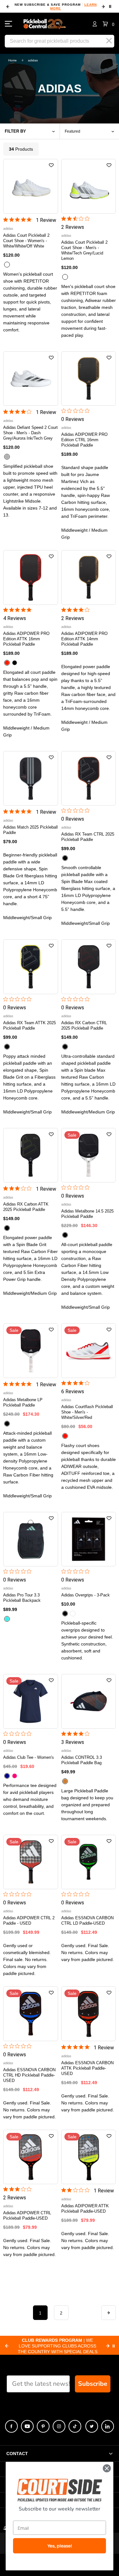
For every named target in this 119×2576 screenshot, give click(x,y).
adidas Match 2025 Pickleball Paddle (30, 830)
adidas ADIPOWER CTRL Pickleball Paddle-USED (27, 2216)
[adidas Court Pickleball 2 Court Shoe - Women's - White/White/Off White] (31, 186)
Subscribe (93, 2384)
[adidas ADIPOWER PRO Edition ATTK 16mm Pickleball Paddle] (31, 577)
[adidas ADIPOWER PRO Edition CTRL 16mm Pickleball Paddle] (89, 379)
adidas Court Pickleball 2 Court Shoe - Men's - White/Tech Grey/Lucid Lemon (84, 250)
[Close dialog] (107, 2468)
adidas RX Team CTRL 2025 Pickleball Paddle (88, 837)
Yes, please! (60, 2546)
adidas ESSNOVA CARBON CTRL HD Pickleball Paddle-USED (29, 2075)
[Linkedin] (108, 2426)
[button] (108, 24)
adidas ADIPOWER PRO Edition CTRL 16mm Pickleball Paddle (84, 440)
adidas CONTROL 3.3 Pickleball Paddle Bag (82, 1760)
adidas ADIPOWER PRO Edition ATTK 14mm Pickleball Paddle (84, 639)
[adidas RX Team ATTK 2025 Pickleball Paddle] (31, 967)
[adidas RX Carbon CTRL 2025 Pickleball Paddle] (89, 967)
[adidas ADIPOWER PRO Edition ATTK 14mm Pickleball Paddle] (89, 577)
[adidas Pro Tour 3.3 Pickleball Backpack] (31, 1539)
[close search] (109, 41)
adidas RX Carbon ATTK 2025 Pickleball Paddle (26, 1207)
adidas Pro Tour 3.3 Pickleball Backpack (22, 1598)
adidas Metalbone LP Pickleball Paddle (23, 1402)
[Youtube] (27, 2426)
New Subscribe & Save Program (56, 6)
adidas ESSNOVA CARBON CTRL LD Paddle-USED (87, 1921)
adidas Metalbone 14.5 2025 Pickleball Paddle (87, 1214)
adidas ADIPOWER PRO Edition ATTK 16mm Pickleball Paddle (26, 639)
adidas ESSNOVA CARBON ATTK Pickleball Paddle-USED (87, 2068)
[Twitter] (92, 2426)
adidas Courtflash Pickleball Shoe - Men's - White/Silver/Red (87, 1412)
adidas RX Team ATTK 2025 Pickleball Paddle (30, 1025)
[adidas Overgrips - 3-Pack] (89, 1539)
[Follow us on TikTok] (75, 2426)
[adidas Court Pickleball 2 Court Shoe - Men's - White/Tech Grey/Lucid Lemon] (89, 186)
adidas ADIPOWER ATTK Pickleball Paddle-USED (85, 2209)
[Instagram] (59, 2426)
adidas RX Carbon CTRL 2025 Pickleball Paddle (84, 1025)
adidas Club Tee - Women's (29, 1757)
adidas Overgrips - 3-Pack (86, 1595)
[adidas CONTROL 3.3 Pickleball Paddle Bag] (89, 1701)
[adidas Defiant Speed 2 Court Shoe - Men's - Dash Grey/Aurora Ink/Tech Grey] (31, 379)
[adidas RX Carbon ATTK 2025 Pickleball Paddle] (31, 1155)
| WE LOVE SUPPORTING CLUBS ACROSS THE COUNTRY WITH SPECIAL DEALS (58, 2346)
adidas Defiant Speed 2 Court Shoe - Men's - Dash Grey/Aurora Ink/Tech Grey (30, 433)
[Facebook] (11, 2426)
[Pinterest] (43, 2426)
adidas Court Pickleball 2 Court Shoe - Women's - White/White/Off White (26, 241)
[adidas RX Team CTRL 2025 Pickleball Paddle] (89, 778)
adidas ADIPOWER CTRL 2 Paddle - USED (29, 1921)
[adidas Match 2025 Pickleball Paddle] (31, 778)
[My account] (95, 24)
